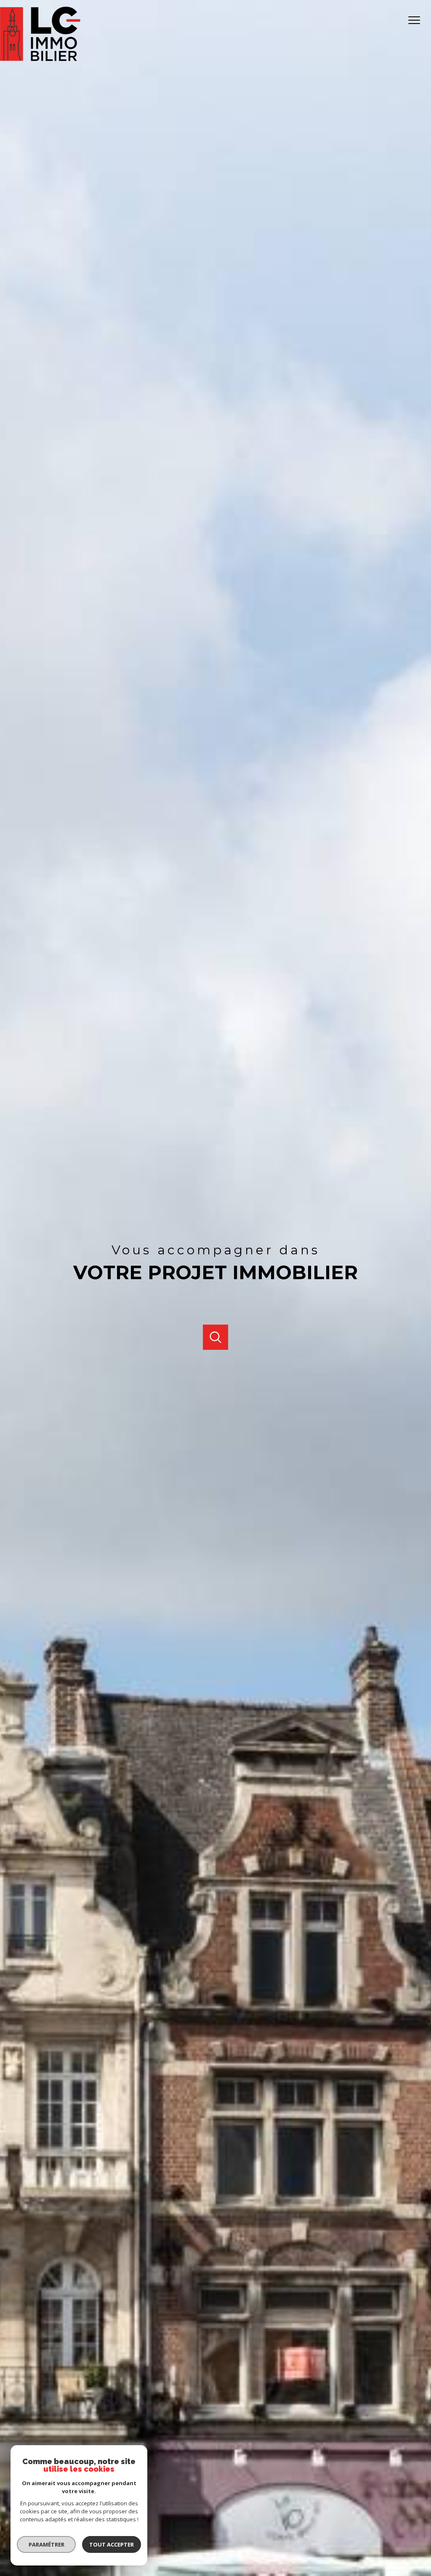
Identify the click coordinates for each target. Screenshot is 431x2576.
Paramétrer (47, 2544)
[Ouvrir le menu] (418, 20)
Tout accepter (112, 2544)
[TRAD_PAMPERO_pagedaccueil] (40, 58)
